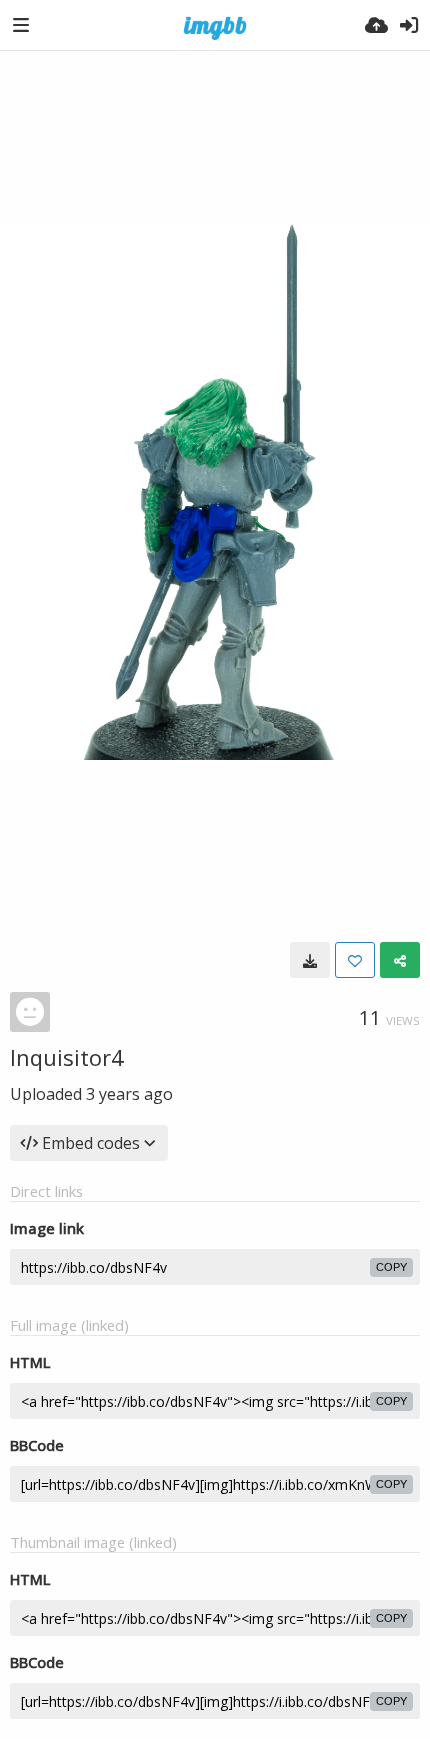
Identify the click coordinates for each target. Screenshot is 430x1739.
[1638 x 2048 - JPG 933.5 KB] (310, 960)
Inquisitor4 (67, 1057)
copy (391, 1267)
